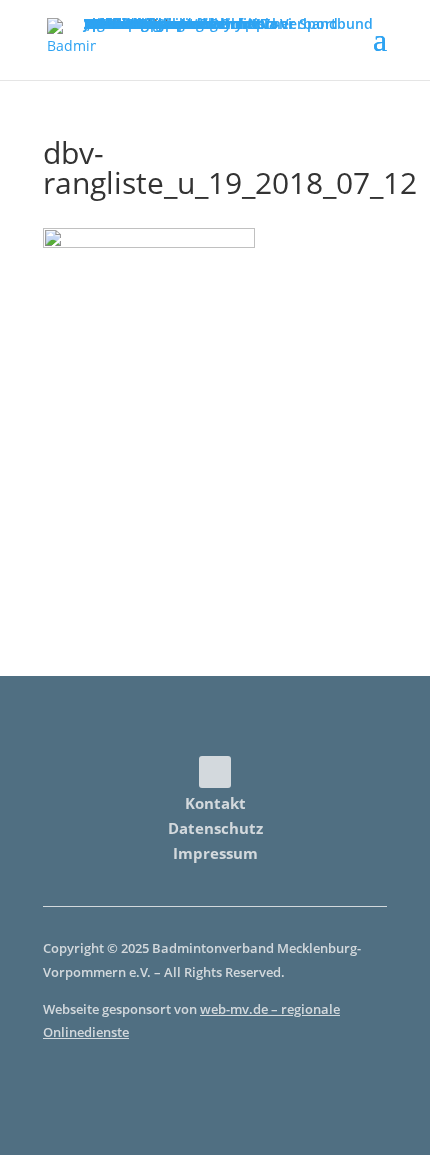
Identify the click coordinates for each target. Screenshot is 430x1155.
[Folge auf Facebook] (215, 772)
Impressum (215, 853)
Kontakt (215, 803)
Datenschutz (215, 828)
